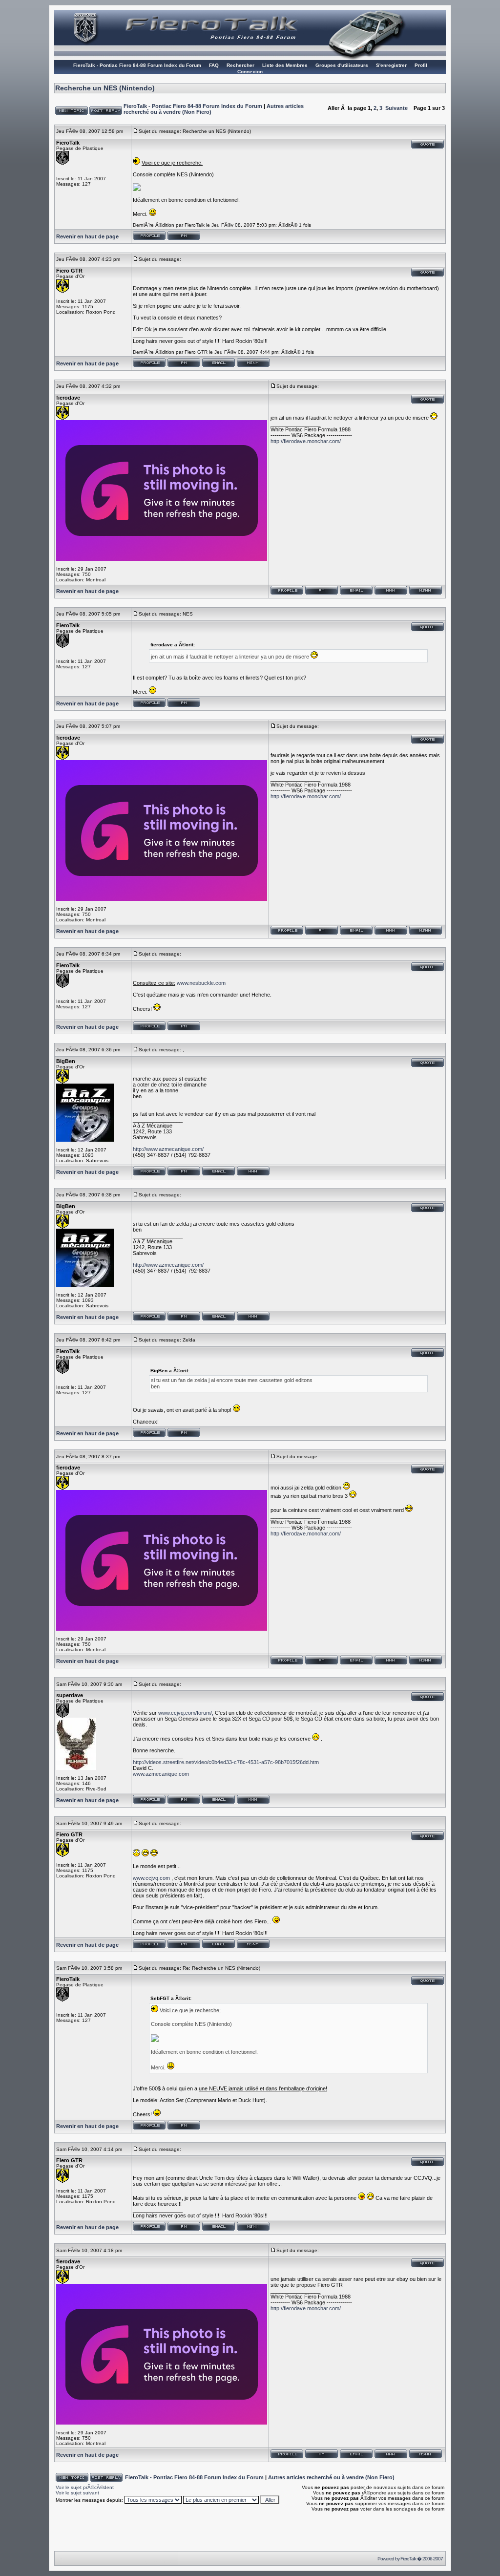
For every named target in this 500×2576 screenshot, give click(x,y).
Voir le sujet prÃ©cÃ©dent (85, 2487)
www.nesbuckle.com (201, 983)
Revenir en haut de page (87, 236)
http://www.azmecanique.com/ (168, 1149)
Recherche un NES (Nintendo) (105, 88)
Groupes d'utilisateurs (342, 65)
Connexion (250, 72)
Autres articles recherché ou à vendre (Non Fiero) (331, 2477)
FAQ (214, 65)
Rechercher (240, 65)
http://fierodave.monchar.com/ (306, 441)
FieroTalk (408, 2559)
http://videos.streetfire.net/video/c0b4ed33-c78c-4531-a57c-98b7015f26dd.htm (226, 1762)
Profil (421, 65)
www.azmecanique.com (161, 1774)
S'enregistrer (391, 65)
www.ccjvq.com (151, 1878)
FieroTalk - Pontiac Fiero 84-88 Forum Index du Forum (137, 65)
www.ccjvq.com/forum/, (186, 1713)
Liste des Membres (285, 65)
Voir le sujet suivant (77, 2493)
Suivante (396, 108)
